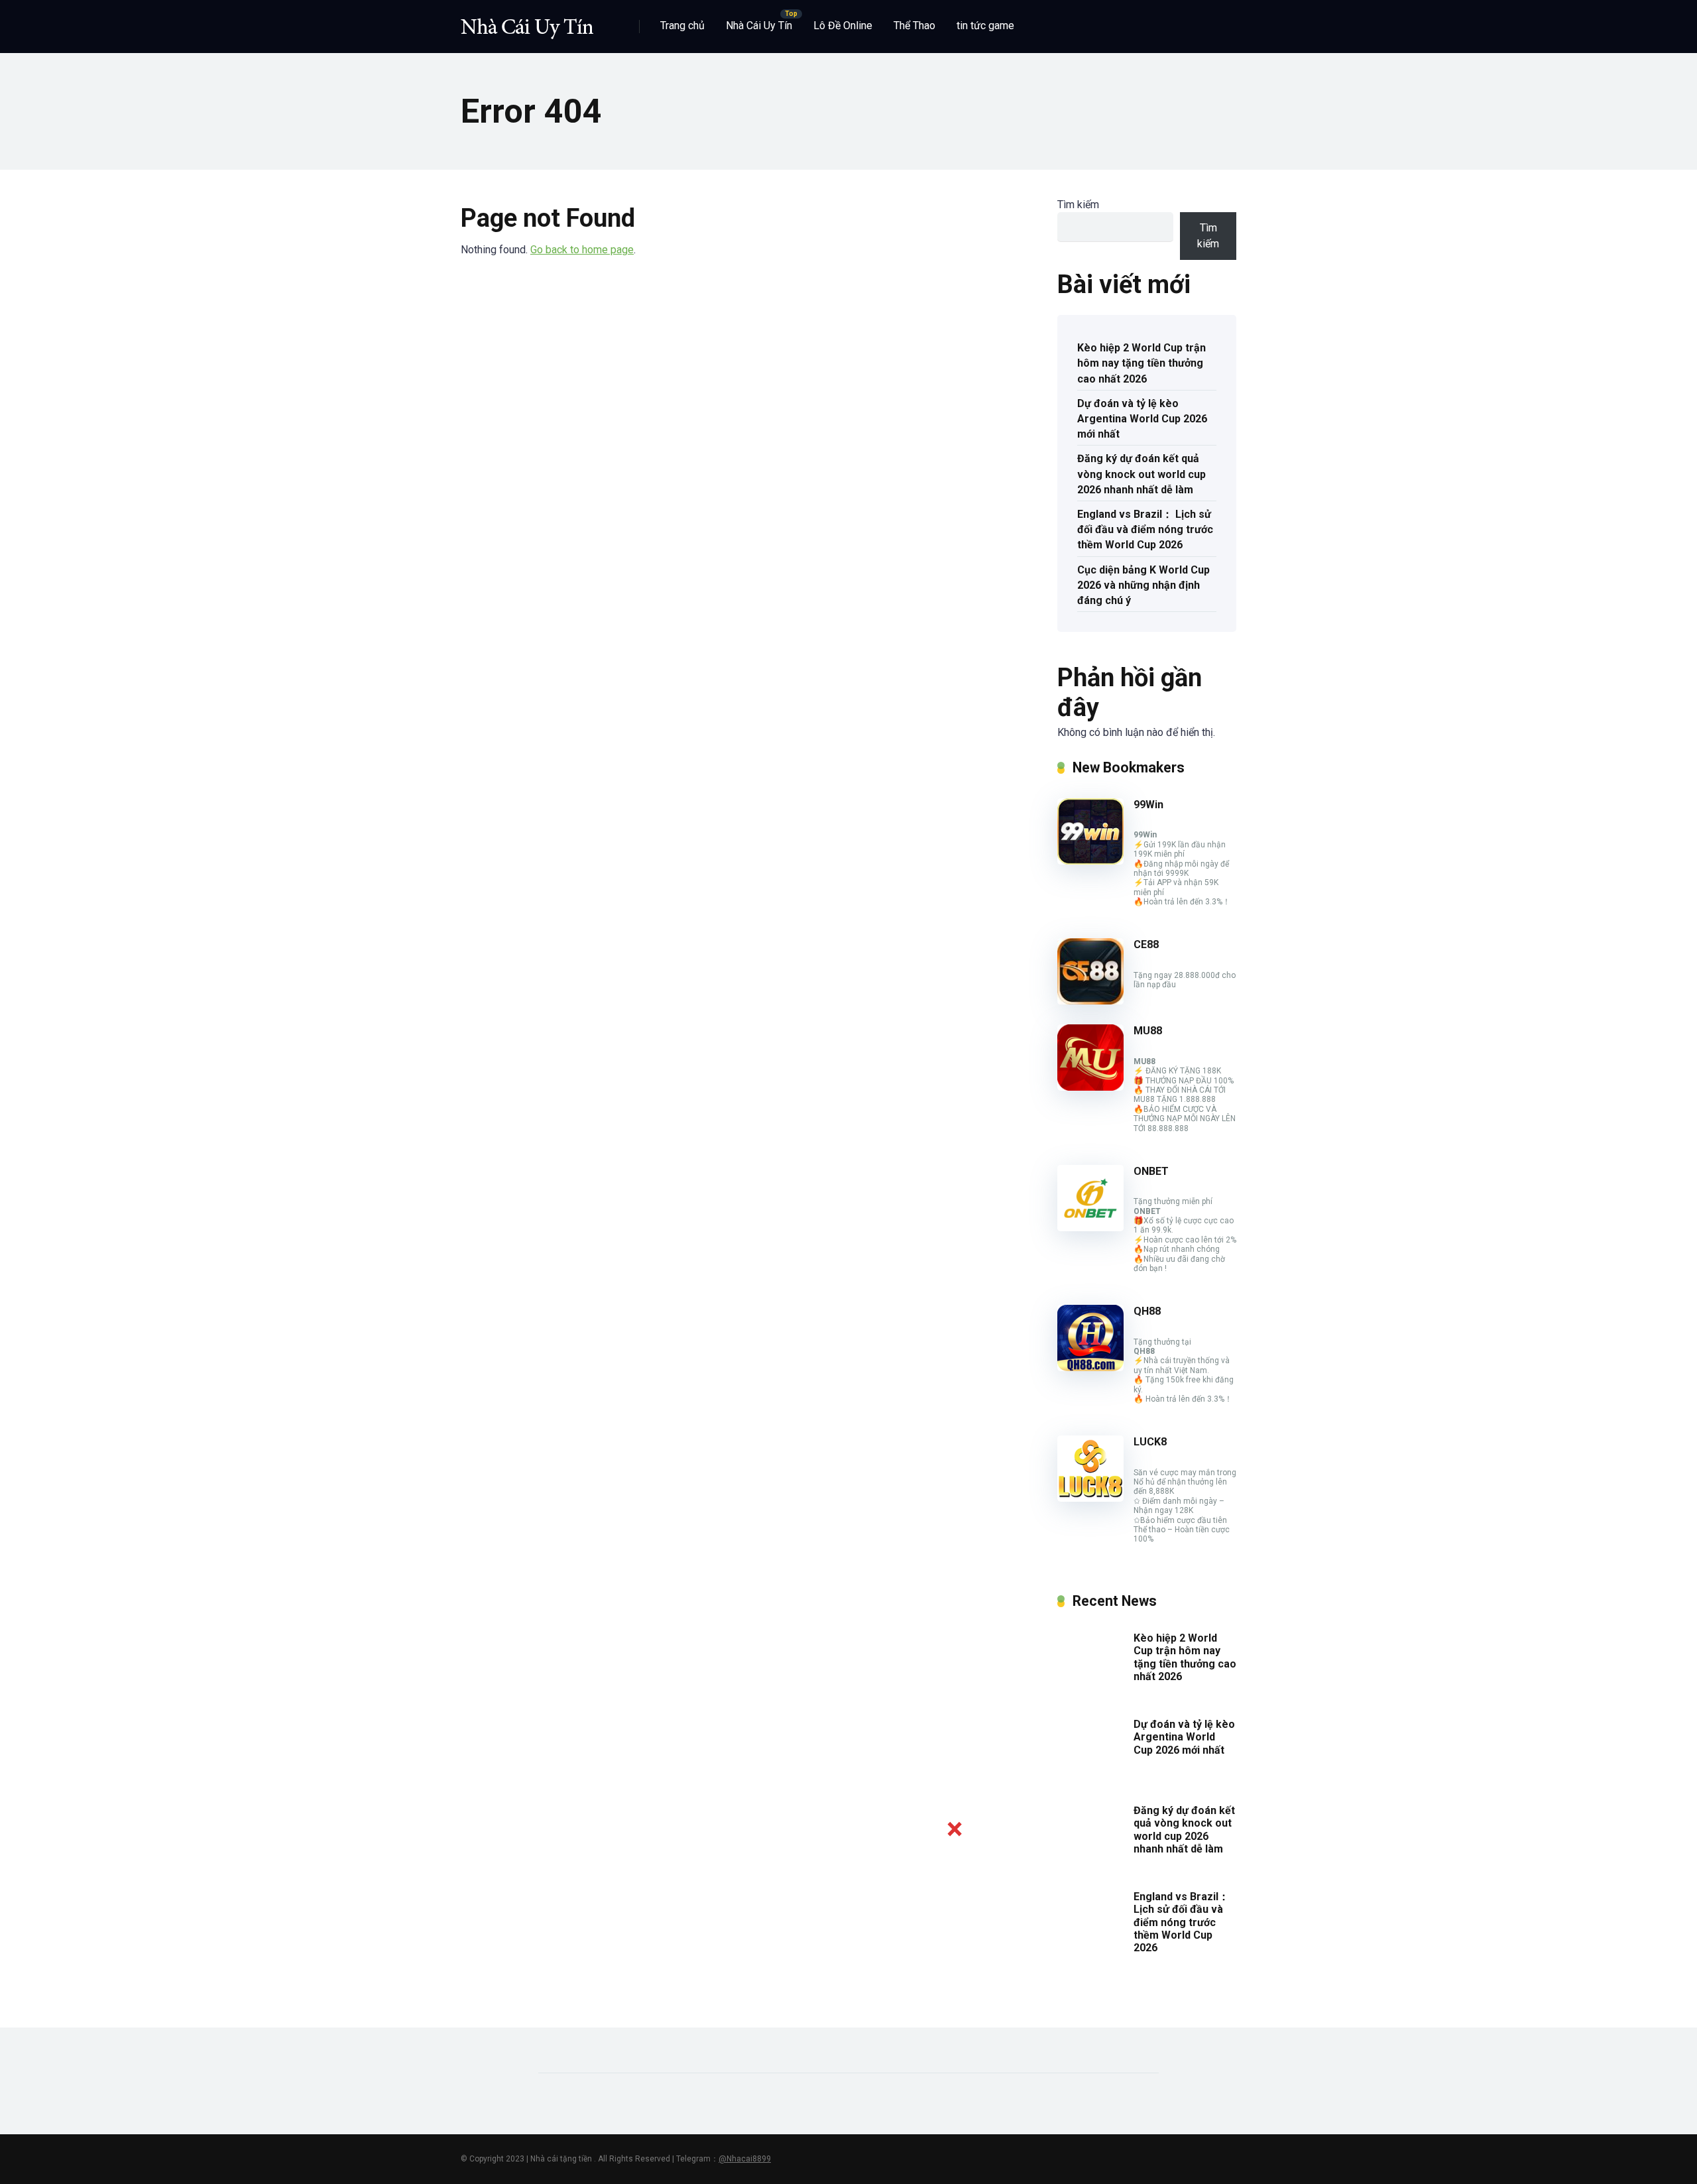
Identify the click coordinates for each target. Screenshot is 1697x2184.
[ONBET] (1090, 1228)
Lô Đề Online (843, 26)
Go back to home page (582, 250)
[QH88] (1090, 1367)
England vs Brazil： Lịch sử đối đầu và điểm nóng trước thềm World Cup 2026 (1145, 529)
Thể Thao (914, 26)
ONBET (1151, 1171)
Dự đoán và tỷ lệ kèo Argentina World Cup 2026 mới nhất (1142, 419)
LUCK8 (1150, 1442)
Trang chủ (682, 26)
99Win (1148, 805)
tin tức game (985, 26)
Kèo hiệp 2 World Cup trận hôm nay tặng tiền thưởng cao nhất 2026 (1141, 363)
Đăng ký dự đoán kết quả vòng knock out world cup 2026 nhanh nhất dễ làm (1141, 474)
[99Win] (1090, 861)
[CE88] (1090, 1001)
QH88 (1147, 1311)
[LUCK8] (1090, 1498)
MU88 (1148, 1031)
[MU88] (1090, 1087)
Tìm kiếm (1078, 205)
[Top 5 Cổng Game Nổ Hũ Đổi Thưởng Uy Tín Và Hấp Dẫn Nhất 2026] (527, 22)
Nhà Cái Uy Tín (759, 26)
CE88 (1146, 944)
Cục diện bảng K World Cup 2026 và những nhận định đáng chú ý (1143, 585)
